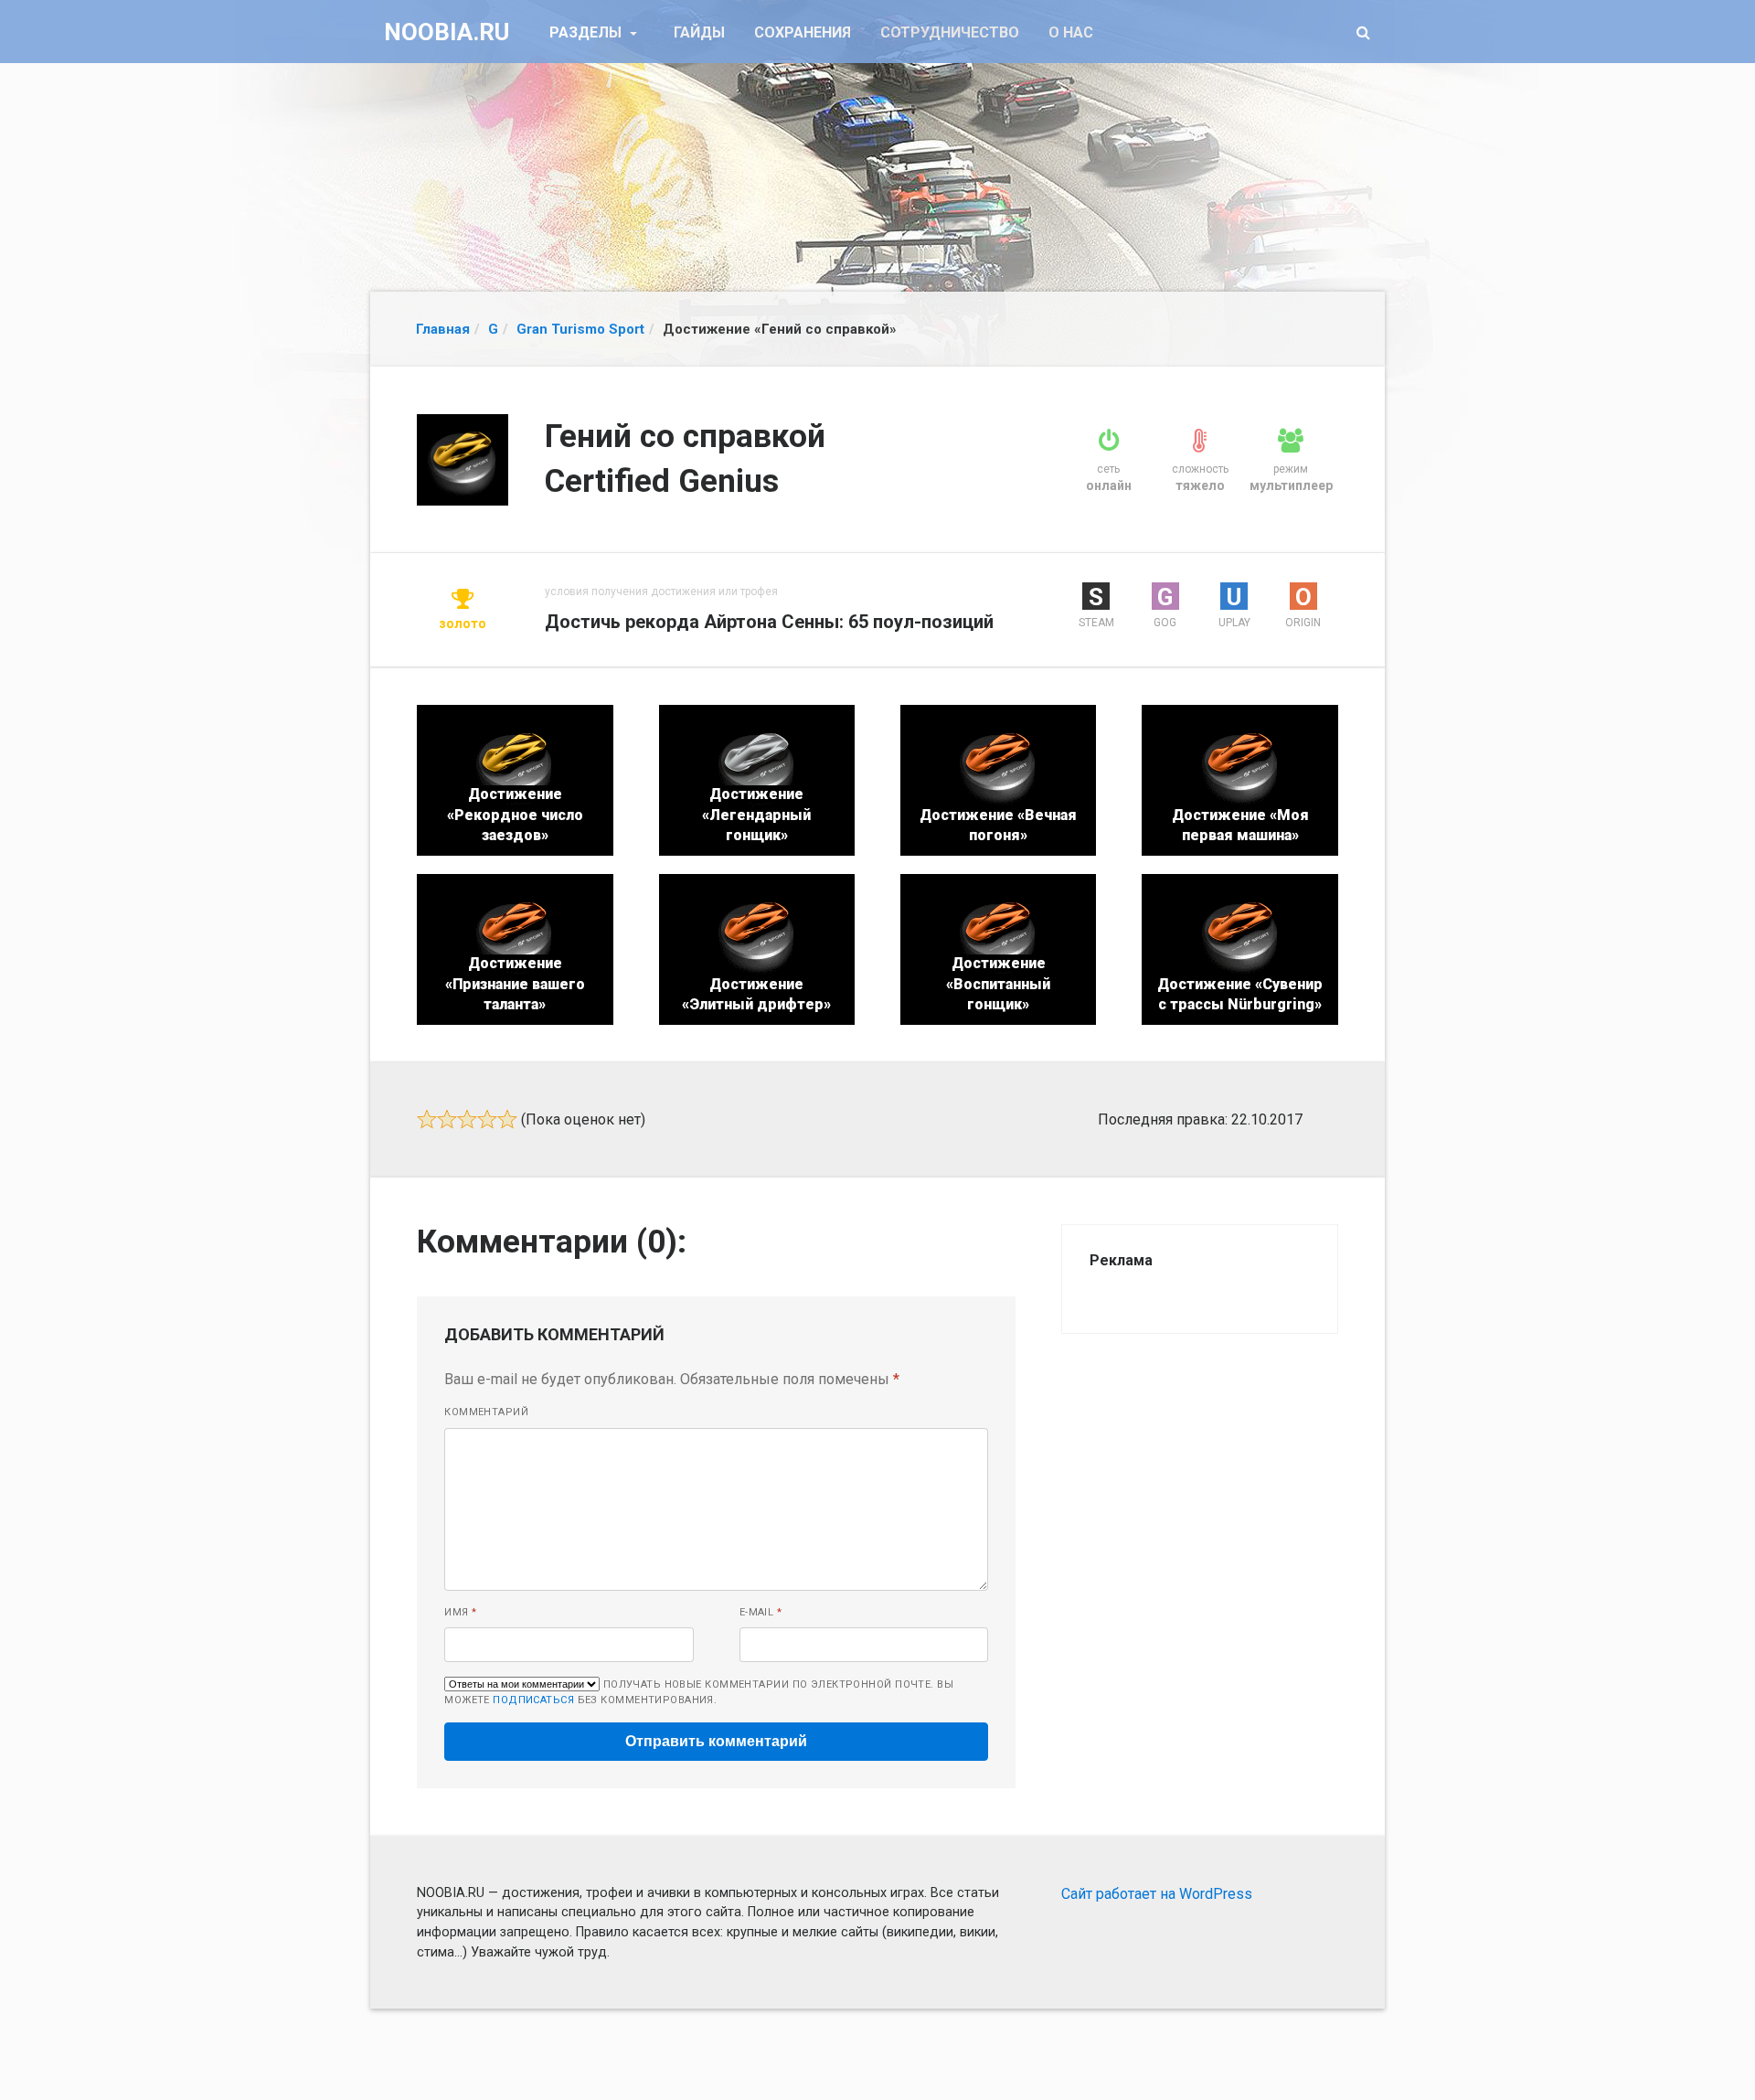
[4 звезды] (487, 1119)
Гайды (699, 32)
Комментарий (486, 1412)
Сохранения (803, 32)
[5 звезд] (507, 1119)
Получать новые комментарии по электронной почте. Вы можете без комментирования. (699, 1692)
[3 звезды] (467, 1119)
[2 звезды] (447, 1119)
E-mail (761, 1612)
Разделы (587, 32)
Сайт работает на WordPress (1157, 1894)
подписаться (533, 1700)
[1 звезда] (427, 1119)
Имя (460, 1612)
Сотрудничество (950, 32)
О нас (1071, 32)
